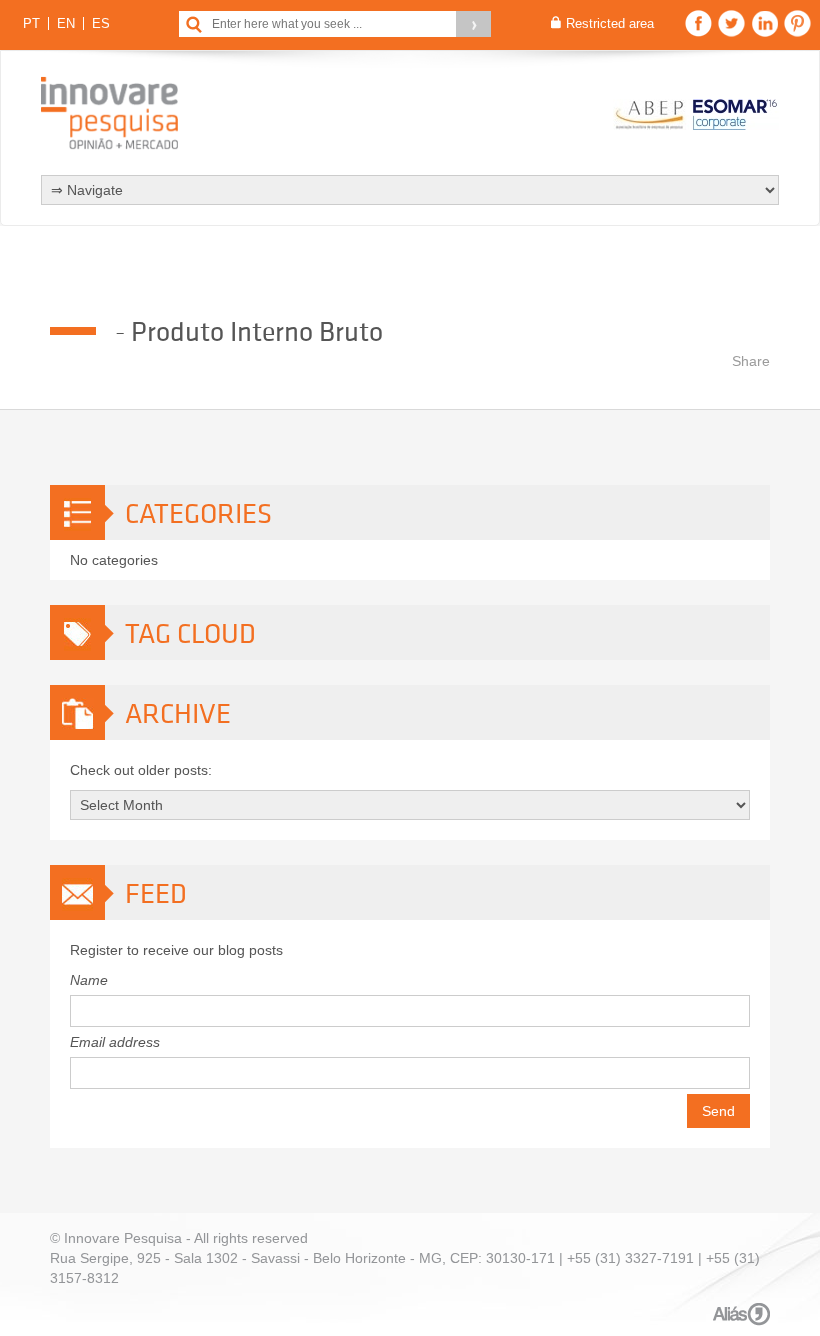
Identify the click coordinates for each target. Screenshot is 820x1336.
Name (89, 980)
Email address (115, 1042)
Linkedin (764, 23)
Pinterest (797, 23)
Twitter (731, 23)
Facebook (698, 23)
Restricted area (610, 23)
